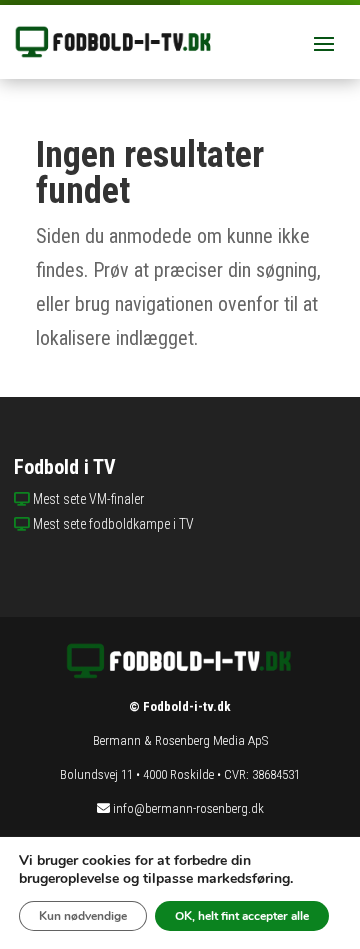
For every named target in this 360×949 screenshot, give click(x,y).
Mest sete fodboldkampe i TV (113, 524)
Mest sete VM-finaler (88, 499)
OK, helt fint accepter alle (242, 916)
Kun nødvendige (83, 916)
